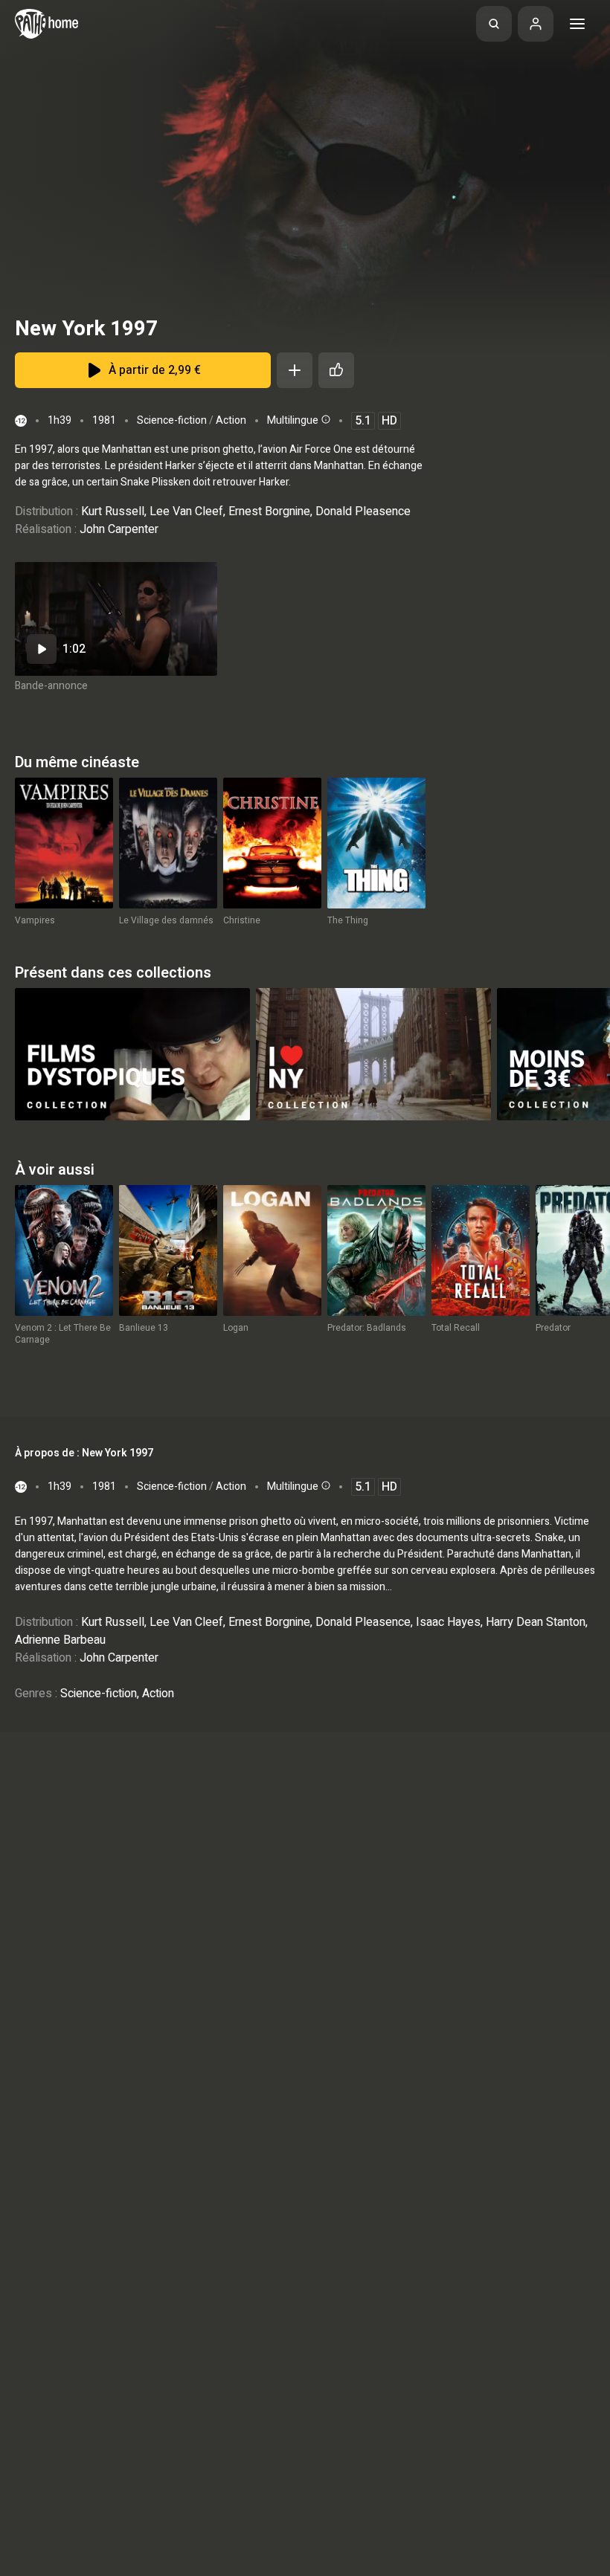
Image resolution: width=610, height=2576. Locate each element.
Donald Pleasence (363, 511)
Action (231, 420)
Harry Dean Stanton (536, 1622)
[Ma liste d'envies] (295, 370)
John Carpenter (119, 529)
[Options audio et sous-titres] (324, 419)
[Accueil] (46, 24)
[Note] (336, 370)
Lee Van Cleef (186, 511)
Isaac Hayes (448, 1622)
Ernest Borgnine (269, 511)
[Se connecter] (536, 24)
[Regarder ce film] (116, 619)
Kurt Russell (113, 511)
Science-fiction (172, 420)
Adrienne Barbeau (60, 1640)
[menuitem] (494, 24)
